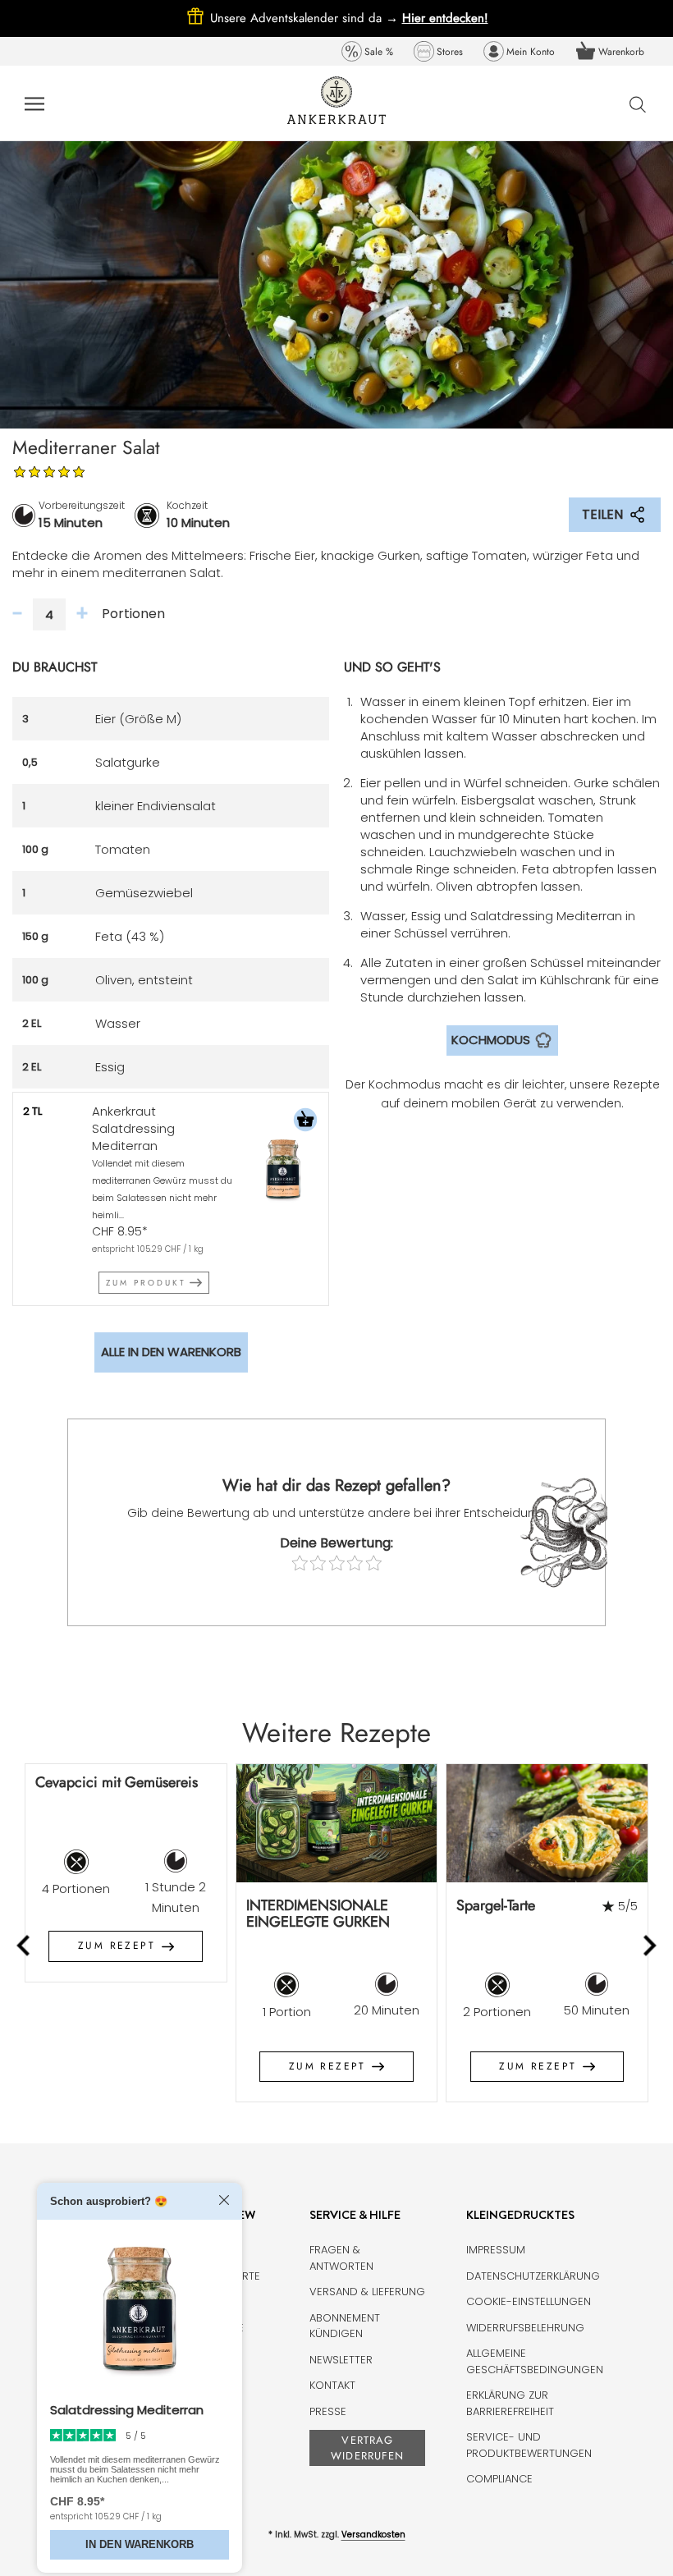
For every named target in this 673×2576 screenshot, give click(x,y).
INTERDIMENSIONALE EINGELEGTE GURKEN (318, 1914)
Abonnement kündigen (345, 2326)
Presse (328, 2411)
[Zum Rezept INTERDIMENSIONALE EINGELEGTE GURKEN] (337, 1823)
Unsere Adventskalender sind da (306, 18)
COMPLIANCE (499, 2479)
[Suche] (638, 104)
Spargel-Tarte (496, 1905)
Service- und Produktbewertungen (529, 2445)
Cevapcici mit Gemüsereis (117, 1782)
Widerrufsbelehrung (525, 2328)
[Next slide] (649, 1945)
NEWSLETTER (341, 2360)
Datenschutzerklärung (533, 2276)
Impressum (496, 2250)
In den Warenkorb (140, 2544)
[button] (305, 1122)
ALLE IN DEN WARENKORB (171, 1352)
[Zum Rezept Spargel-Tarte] (547, 1823)
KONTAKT (332, 2385)
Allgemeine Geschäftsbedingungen (535, 2361)
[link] (367, 51)
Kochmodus (491, 1040)
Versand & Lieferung (367, 2292)
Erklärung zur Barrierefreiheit (510, 2403)
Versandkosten (373, 2535)
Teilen (602, 514)
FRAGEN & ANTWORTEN (341, 2258)
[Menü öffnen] (34, 103)
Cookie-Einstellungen (529, 2301)
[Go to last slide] (25, 1945)
